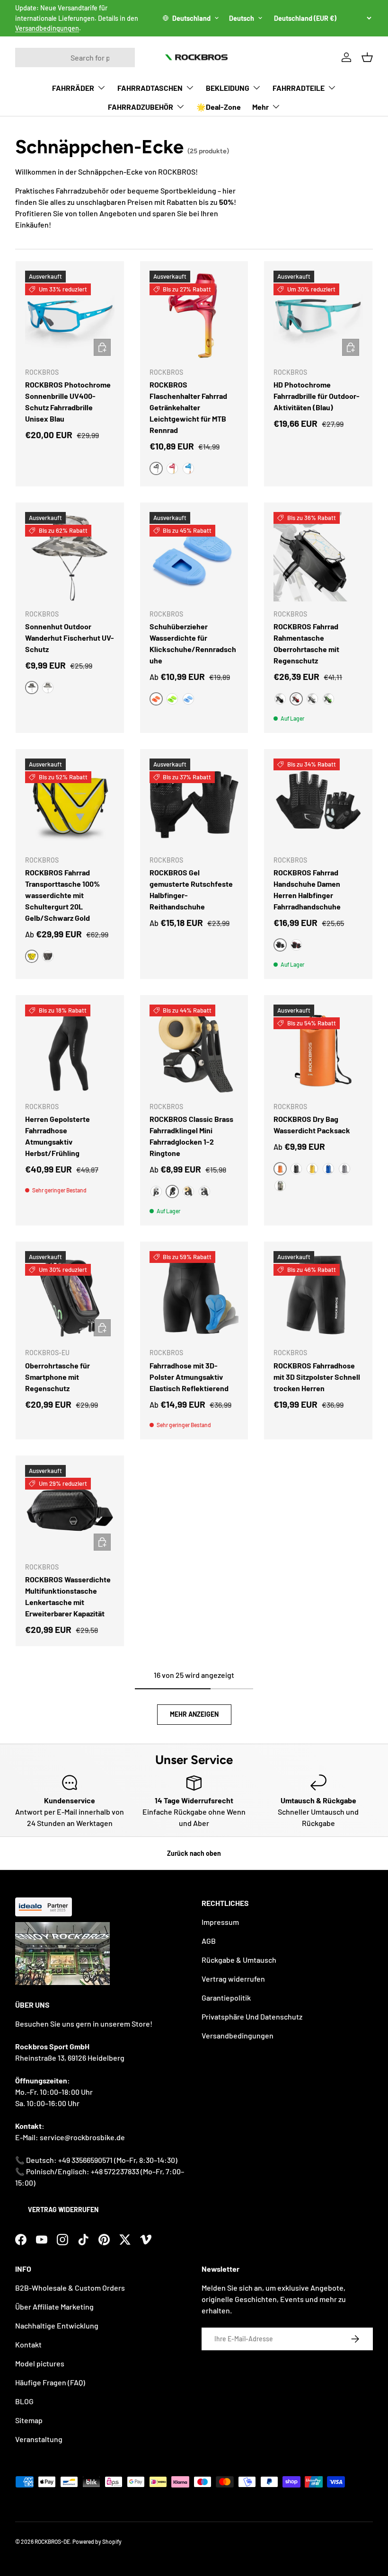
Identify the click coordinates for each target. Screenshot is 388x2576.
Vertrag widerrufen (63, 2210)
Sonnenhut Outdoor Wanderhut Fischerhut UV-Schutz (70, 638)
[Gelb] (312, 1169)
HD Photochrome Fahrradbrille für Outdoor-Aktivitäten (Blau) (317, 396)
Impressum (220, 1922)
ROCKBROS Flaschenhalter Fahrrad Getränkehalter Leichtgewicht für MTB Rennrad (188, 407)
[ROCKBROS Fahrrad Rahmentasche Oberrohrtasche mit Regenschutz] (318, 557)
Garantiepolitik (226, 1998)
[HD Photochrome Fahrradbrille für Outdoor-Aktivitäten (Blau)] (318, 315)
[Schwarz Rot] (296, 945)
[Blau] (188, 468)
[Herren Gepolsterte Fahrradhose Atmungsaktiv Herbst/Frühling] (70, 1049)
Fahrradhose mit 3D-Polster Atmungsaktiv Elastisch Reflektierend (189, 1377)
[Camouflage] (280, 1186)
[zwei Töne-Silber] (204, 1191)
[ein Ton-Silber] (156, 1191)
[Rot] (172, 468)
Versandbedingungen (47, 28)
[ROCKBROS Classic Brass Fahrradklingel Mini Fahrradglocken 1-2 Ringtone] (194, 1049)
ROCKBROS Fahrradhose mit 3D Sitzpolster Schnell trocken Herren (317, 1377)
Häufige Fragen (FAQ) (50, 2382)
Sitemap (29, 2420)
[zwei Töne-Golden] (188, 1191)
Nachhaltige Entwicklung (57, 2325)
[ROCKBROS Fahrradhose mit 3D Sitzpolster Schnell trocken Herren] (318, 1296)
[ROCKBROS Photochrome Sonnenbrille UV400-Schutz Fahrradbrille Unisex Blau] (70, 315)
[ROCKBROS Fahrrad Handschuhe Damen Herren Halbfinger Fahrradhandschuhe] (318, 803)
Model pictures (40, 2363)
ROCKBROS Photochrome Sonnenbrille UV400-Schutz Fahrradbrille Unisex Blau (68, 401)
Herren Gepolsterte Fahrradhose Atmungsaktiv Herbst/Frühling (57, 1136)
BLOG (24, 2401)
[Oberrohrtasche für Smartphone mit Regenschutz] (70, 1296)
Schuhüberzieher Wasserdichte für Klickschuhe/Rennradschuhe (193, 643)
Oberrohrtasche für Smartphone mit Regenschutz (57, 1377)
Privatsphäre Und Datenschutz (252, 2016)
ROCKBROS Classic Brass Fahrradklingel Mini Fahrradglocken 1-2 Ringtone (191, 1136)
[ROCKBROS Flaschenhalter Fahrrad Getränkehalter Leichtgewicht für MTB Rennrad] (194, 315)
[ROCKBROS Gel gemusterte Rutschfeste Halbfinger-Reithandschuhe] (194, 803)
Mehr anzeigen (194, 1714)
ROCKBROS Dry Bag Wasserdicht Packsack (312, 1125)
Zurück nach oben (194, 1853)
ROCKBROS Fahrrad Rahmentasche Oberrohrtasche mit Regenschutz (306, 643)
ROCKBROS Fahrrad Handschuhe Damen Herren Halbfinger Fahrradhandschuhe (307, 889)
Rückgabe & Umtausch (239, 1960)
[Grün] (172, 699)
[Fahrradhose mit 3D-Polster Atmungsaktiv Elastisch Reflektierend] (194, 1296)
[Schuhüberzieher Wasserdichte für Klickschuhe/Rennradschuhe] (194, 557)
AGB (209, 1941)
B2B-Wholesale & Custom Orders (70, 2288)
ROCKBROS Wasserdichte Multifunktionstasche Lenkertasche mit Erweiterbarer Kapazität (68, 1596)
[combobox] (75, 57)
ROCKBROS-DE (52, 2541)
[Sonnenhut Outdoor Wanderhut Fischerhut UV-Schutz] (70, 557)
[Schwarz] (280, 699)
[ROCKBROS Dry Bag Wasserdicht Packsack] (318, 1049)
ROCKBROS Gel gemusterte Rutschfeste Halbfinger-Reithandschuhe (191, 889)
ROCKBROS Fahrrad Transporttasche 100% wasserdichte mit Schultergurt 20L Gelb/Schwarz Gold (62, 895)
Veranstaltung (39, 2439)
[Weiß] (312, 699)
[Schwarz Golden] (48, 956)
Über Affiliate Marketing (54, 2307)
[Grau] (48, 688)
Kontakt (28, 2344)
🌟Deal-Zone (219, 107)
